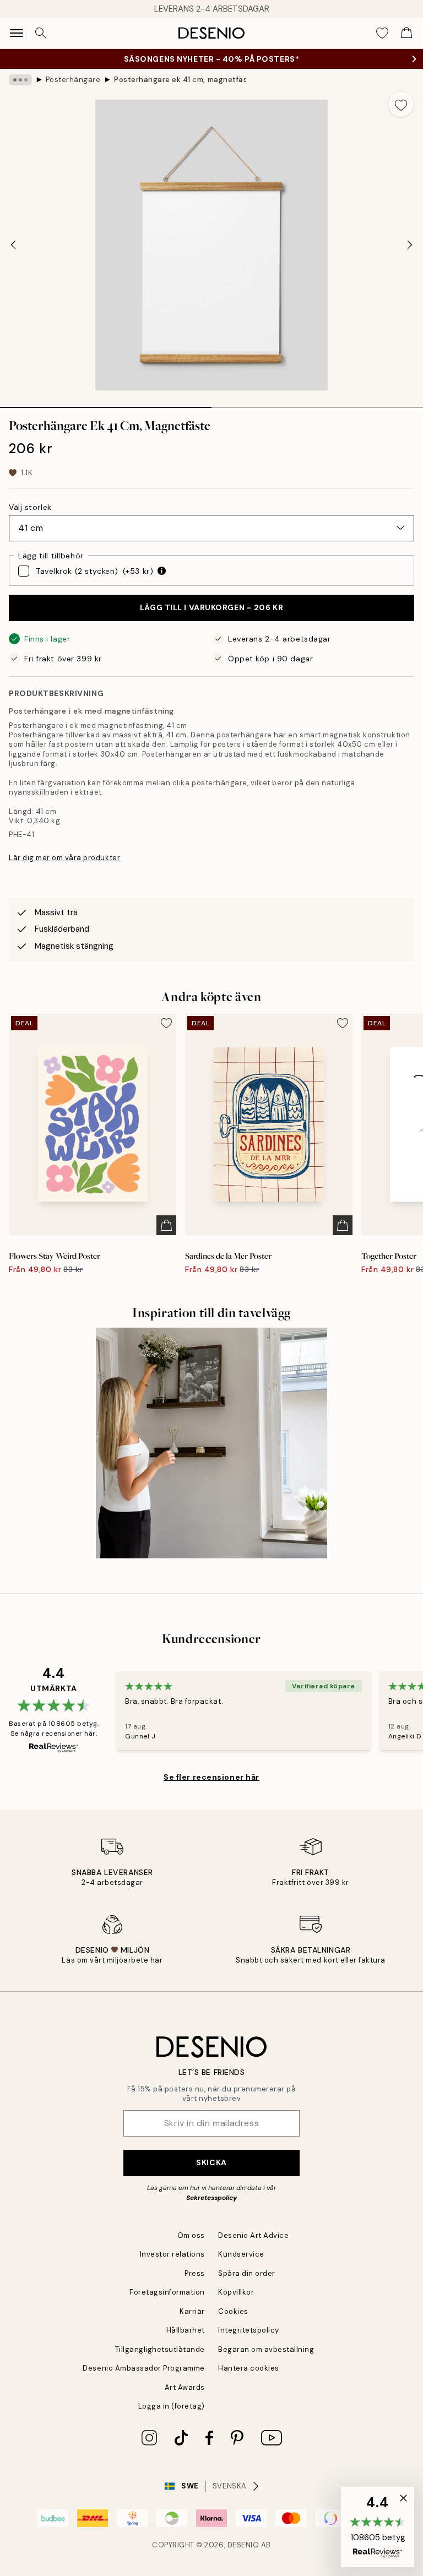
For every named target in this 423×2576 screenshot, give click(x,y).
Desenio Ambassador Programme (144, 2368)
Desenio (243, 2545)
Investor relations (172, 2254)
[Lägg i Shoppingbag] (166, 1225)
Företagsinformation (167, 2292)
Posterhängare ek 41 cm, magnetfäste (180, 80)
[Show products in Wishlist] (382, 33)
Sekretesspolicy (211, 2198)
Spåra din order (247, 2273)
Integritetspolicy (249, 2330)
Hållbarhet (186, 2330)
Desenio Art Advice (253, 2235)
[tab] (106, 404)
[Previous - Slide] (13, 245)
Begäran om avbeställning (266, 2349)
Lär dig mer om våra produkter (64, 858)
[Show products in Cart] (406, 33)
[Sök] (41, 33)
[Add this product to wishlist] (401, 104)
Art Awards (185, 2387)
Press (195, 2273)
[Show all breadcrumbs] (20, 80)
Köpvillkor (236, 2292)
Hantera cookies (249, 2368)
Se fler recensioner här (211, 1777)
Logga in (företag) (172, 2406)
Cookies (233, 2311)
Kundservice (241, 2254)
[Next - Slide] (410, 245)
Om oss (191, 2235)
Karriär (192, 2311)
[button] (378, 2527)
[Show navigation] (17, 33)
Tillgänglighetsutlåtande (160, 2349)
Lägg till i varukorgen (211, 607)
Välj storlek (30, 507)
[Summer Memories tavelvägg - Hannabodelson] (211, 1443)
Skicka (211, 2162)
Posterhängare (73, 80)
